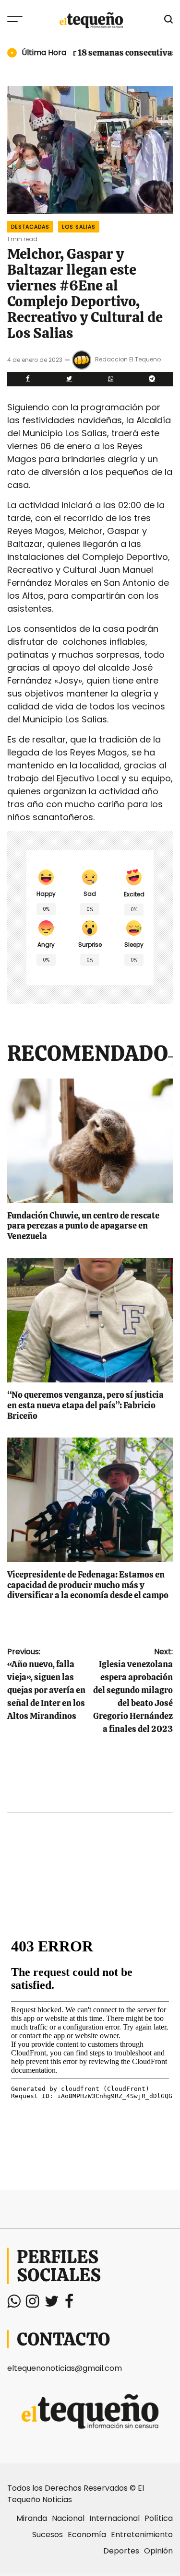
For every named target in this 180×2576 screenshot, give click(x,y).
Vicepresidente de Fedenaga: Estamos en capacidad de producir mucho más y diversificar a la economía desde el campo (88, 1585)
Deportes (121, 2551)
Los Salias (79, 227)
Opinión (158, 2551)
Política (159, 2518)
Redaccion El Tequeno (128, 360)
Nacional (68, 2518)
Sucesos (48, 2535)
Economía (87, 2535)
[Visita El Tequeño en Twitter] (52, 2304)
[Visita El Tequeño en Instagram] (32, 2304)
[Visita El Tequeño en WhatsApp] (14, 2304)
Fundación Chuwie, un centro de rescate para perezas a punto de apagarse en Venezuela (83, 1226)
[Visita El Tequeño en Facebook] (69, 2304)
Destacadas (30, 227)
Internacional (114, 2518)
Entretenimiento (142, 2535)
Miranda (32, 2518)
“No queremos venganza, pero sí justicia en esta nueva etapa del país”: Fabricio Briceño (85, 1405)
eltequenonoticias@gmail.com (65, 2368)
